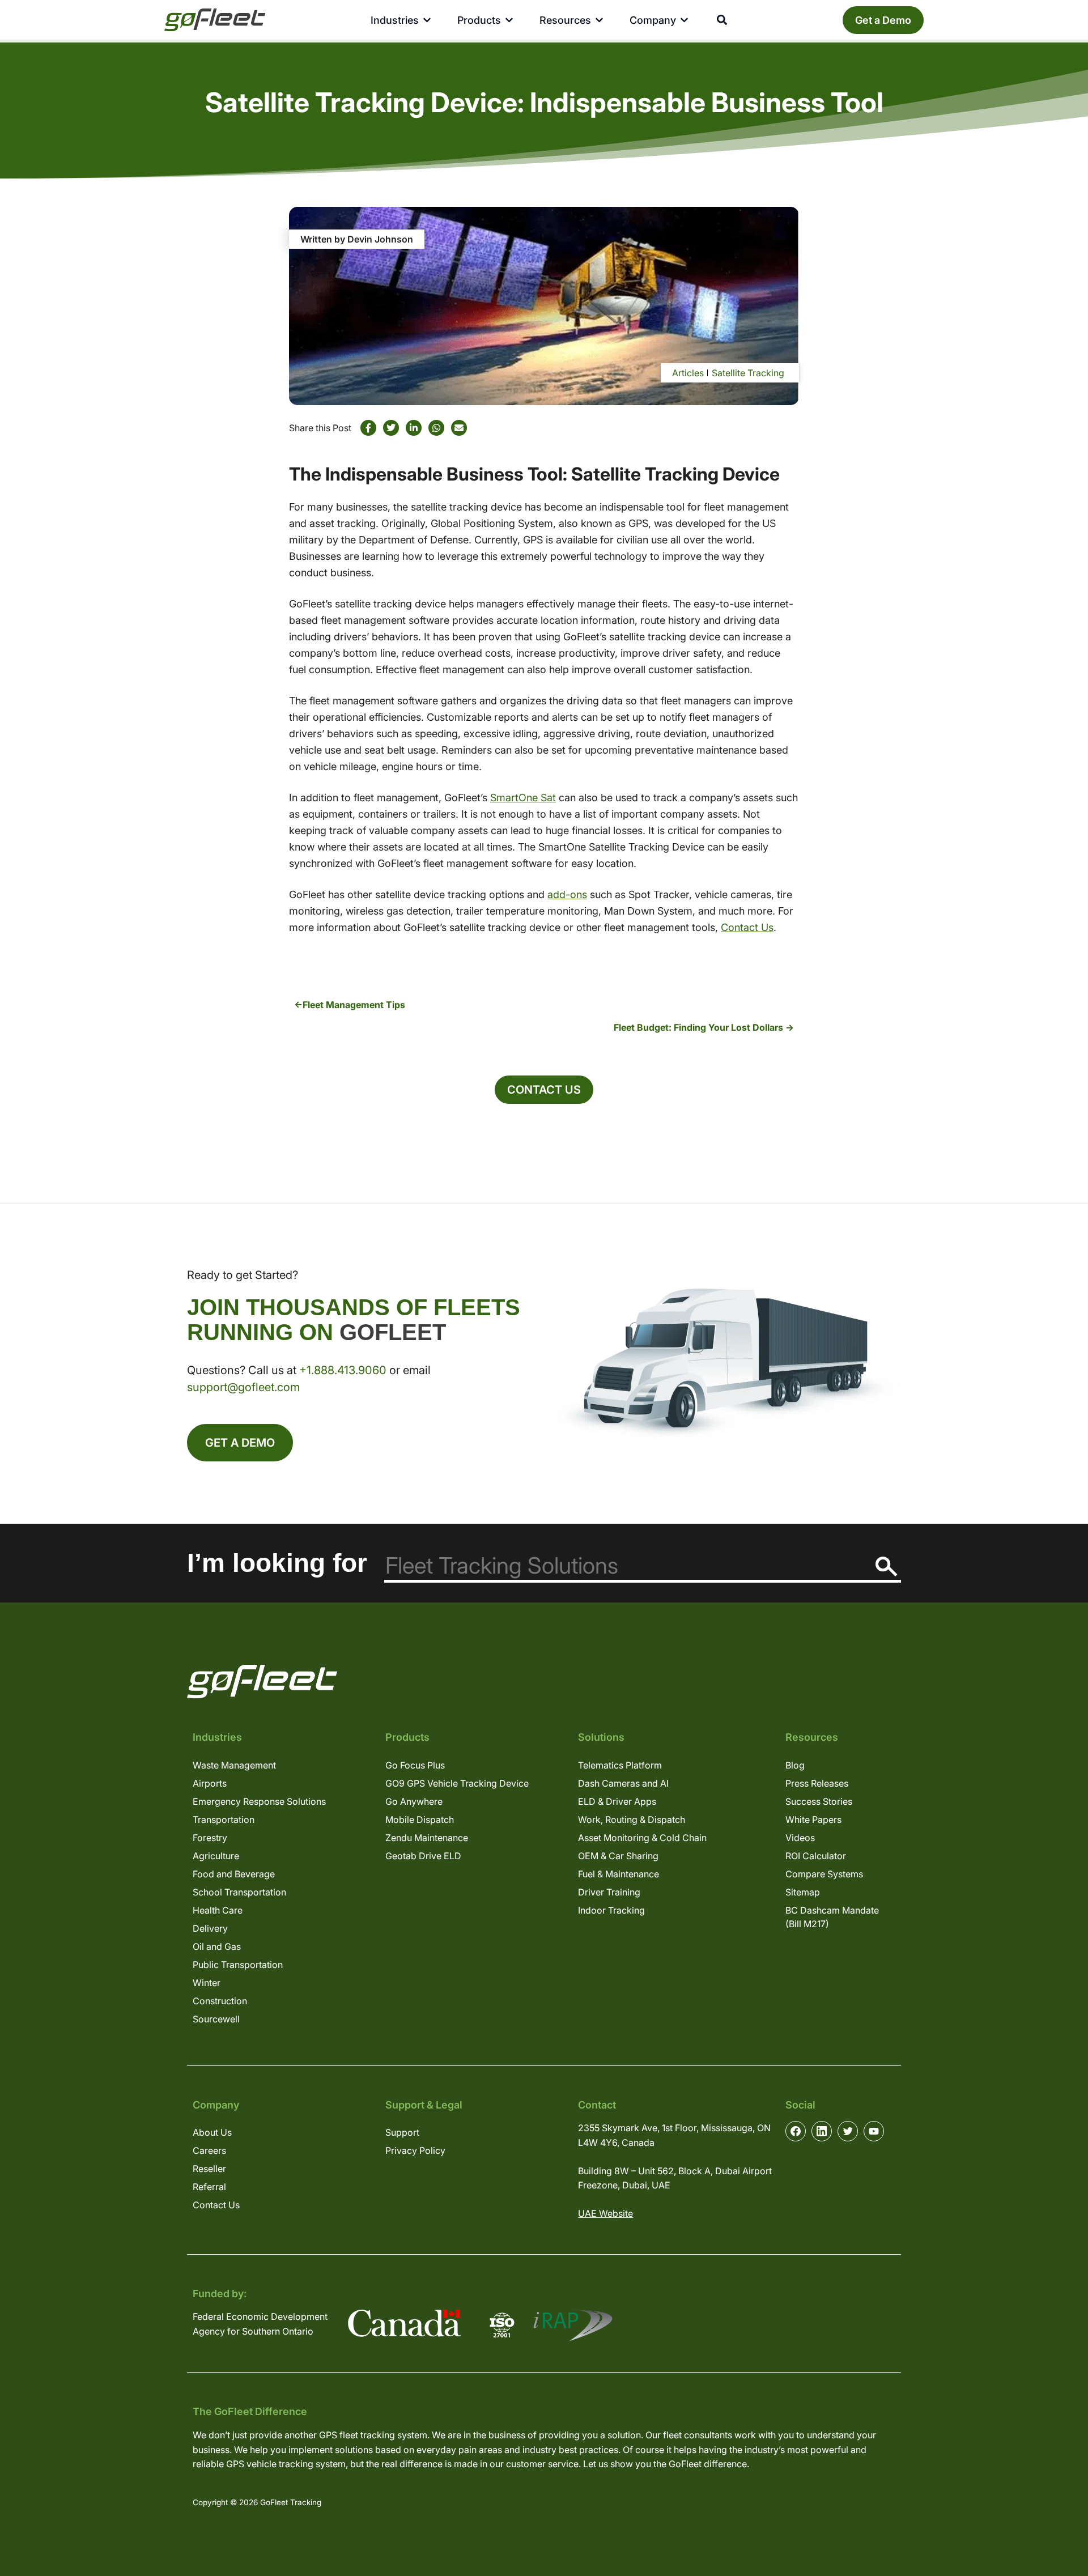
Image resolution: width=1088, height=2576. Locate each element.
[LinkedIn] (414, 428)
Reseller (209, 2169)
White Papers (813, 1820)
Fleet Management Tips (354, 1005)
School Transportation (239, 1892)
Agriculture (216, 1856)
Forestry (210, 1838)
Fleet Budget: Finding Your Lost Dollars (698, 1027)
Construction (220, 2001)
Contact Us (747, 927)
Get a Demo (883, 20)
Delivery (210, 1928)
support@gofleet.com (243, 1387)
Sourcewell (216, 2019)
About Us (212, 2132)
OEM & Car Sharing (618, 1856)
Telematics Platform (620, 1765)
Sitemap (803, 1892)
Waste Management (234, 1765)
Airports (210, 1783)
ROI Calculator (816, 1856)
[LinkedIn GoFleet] (822, 2131)
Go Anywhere (414, 1801)
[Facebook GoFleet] (796, 2131)
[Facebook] (368, 428)
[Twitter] (391, 428)
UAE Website (605, 2213)
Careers (209, 2150)
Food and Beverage (234, 1874)
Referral (209, 2187)
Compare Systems (824, 1874)
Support (402, 2132)
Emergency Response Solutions (259, 1801)
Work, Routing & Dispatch (632, 1820)
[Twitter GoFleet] (848, 2131)
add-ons (567, 894)
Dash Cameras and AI (623, 1783)
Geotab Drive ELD (423, 1856)
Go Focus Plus (415, 1765)
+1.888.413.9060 (343, 1370)
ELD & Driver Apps (617, 1801)
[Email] (459, 428)
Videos (800, 1838)
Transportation (224, 1820)
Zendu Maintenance (427, 1838)
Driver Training (609, 1892)
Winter (207, 1983)
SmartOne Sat (523, 798)
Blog (795, 1765)
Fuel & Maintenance (619, 1874)
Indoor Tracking (611, 1910)
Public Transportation (238, 1965)
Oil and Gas (217, 1946)
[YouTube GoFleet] (874, 2131)
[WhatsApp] (436, 428)
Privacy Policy (415, 2150)
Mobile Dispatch (420, 1820)
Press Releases (817, 1783)
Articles (688, 373)
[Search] (887, 1567)
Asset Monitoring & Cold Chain (642, 1838)
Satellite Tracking (748, 373)
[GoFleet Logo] (215, 20)
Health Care (218, 1910)
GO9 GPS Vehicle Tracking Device (457, 1783)
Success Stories (819, 1801)
